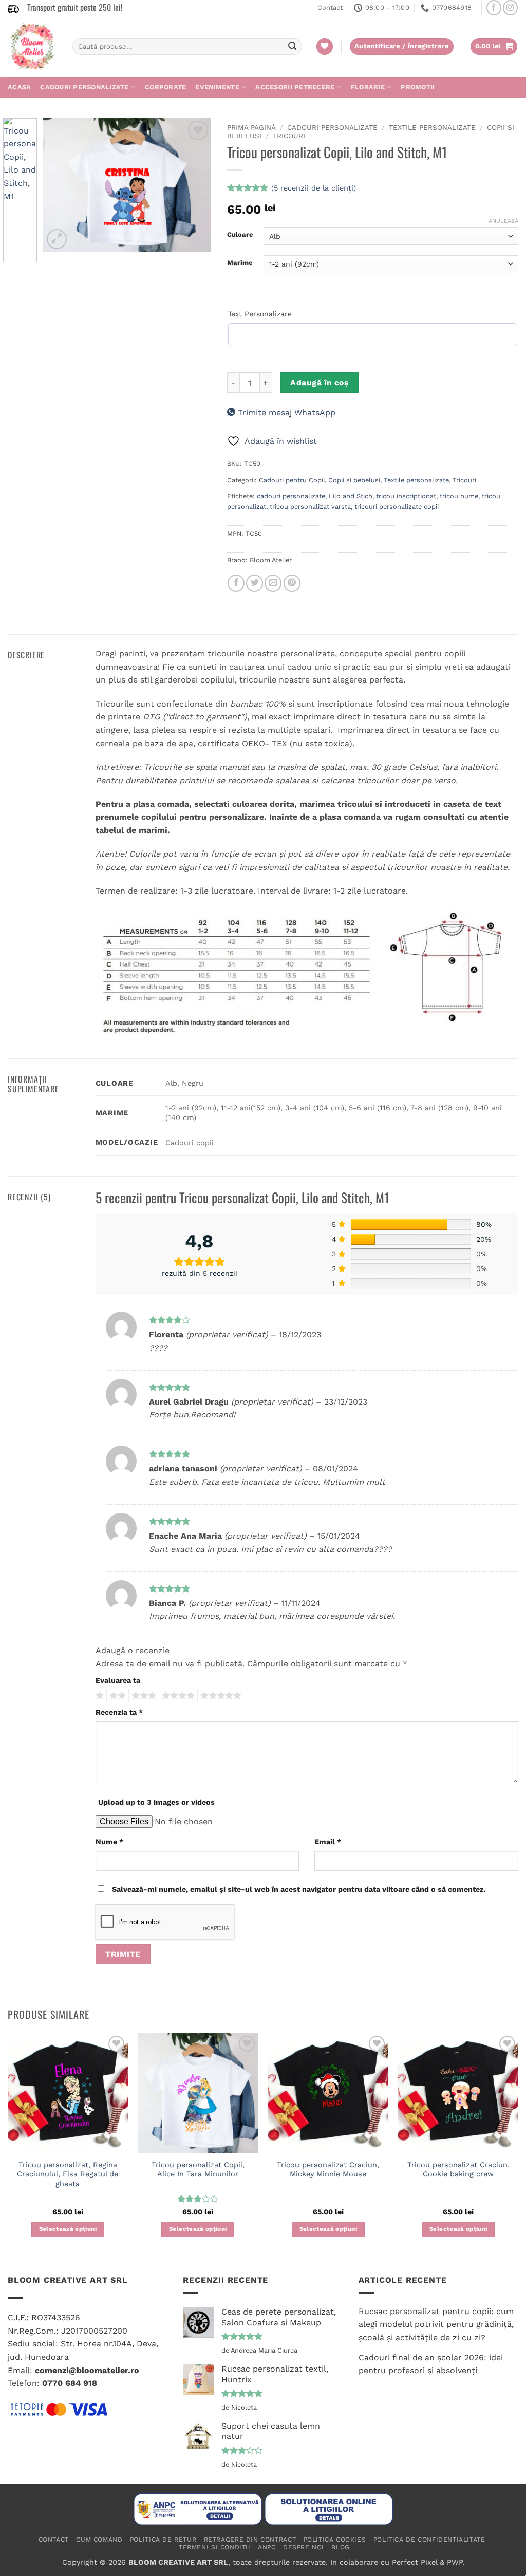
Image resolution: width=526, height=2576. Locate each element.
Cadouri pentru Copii (292, 480)
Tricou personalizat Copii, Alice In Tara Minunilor (198, 2170)
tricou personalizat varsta (310, 507)
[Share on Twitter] (255, 583)
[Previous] (60, 185)
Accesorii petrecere (295, 87)
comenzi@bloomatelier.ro (87, 2370)
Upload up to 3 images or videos (156, 1802)
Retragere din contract (250, 2540)
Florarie (368, 87)
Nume (109, 1842)
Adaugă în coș (319, 383)
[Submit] (292, 47)
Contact (330, 7)
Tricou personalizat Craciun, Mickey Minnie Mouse (328, 2170)
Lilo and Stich (351, 496)
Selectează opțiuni (68, 2229)
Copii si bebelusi (354, 480)
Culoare (240, 235)
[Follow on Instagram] (510, 7)
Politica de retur (163, 2540)
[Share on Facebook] (236, 583)
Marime (240, 263)
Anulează (503, 221)
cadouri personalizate (291, 496)
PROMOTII (418, 87)
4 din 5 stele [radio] (177, 1696)
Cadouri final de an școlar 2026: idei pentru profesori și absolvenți (431, 2364)
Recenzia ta (119, 1712)
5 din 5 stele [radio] (219, 1696)
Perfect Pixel (415, 2562)
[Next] (195, 185)
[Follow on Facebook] (494, 7)
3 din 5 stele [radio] (142, 1696)
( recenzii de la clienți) (314, 188)
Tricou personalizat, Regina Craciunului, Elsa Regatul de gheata (68, 2174)
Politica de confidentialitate (429, 2540)
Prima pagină (251, 127)
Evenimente (217, 87)
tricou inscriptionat (406, 496)
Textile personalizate (432, 127)
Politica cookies (335, 2540)
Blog (340, 2547)
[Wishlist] (325, 46)
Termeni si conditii (215, 2547)
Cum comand (99, 2540)
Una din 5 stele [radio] (98, 1696)
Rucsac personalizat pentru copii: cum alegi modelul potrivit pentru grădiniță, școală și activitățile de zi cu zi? (436, 2324)
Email (328, 1842)
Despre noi (304, 2547)
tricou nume (459, 496)
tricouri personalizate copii (397, 507)
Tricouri (289, 136)
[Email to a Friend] (273, 583)
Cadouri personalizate (84, 87)
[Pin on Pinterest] (292, 583)
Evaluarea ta (118, 1680)
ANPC (267, 2547)
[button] (494, 46)
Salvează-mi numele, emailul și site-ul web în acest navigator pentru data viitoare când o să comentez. (299, 1889)
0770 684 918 (70, 2383)
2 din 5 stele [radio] (116, 1696)
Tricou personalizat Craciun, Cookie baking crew (458, 2170)
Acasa (19, 87)
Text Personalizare (260, 314)
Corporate (165, 87)
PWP (455, 2562)
